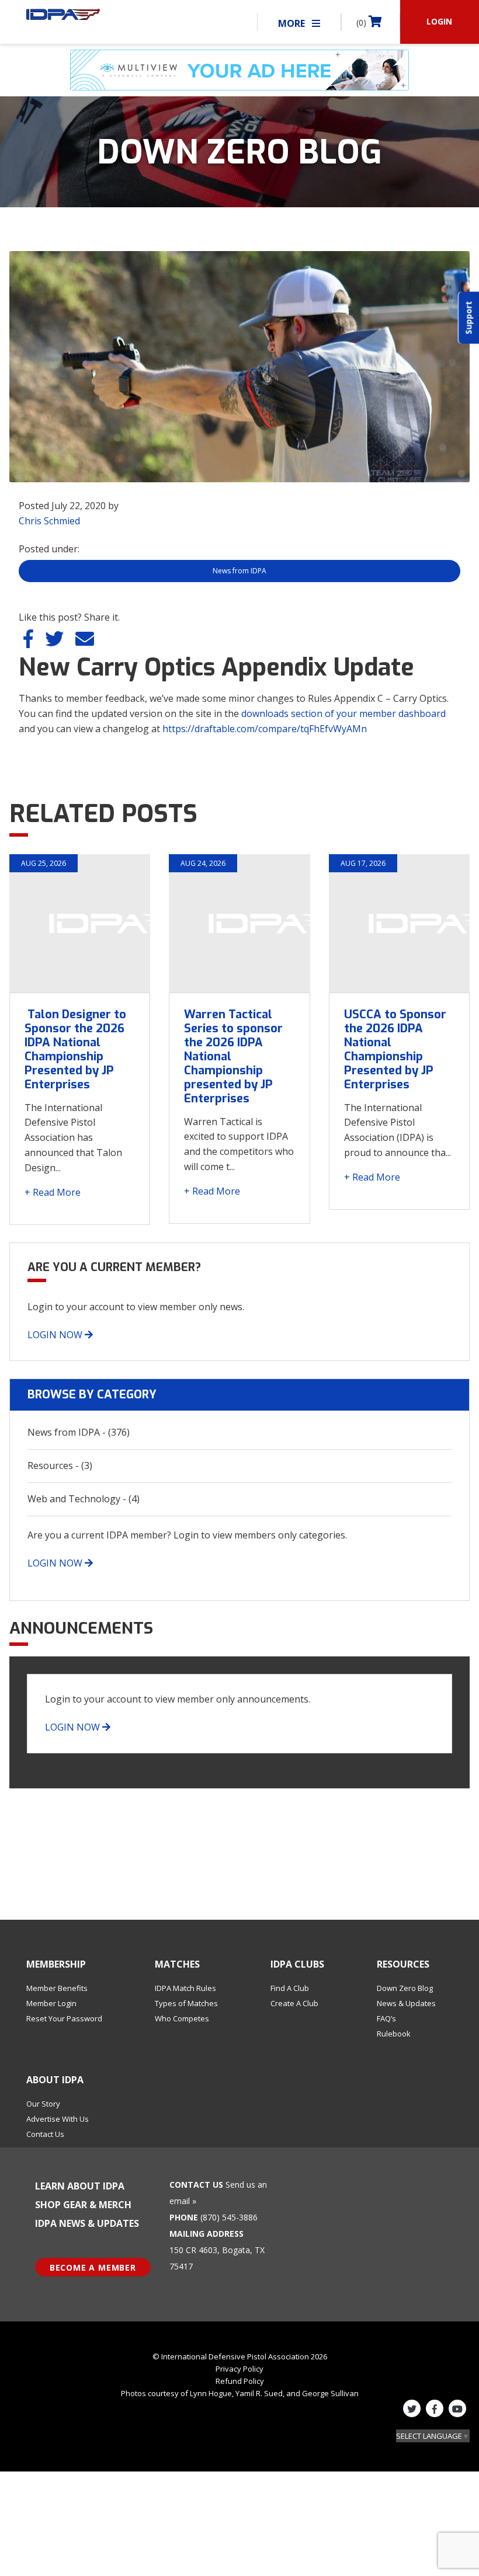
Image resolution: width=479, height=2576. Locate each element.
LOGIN (439, 21)
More (293, 23)
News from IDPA (239, 571)
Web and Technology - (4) (84, 1499)
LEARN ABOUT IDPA (80, 2186)
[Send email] (85, 642)
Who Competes (182, 2018)
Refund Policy (240, 2381)
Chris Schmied (49, 521)
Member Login (51, 2003)
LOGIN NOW (56, 1335)
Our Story (43, 2104)
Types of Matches (186, 2003)
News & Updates (406, 2003)
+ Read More (53, 1192)
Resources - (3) (60, 1465)
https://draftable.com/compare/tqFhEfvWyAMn (265, 729)
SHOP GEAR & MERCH (83, 2205)
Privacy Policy (239, 2369)
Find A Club (290, 1988)
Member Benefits (57, 1988)
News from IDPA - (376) (79, 1432)
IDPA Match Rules (185, 1988)
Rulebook (394, 2034)
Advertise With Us (58, 2119)
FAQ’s (386, 2018)
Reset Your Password (64, 2018)
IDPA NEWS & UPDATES (87, 2223)
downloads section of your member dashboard (343, 713)
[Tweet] (55, 642)
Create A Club (294, 2003)
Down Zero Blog (405, 1988)
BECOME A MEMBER (93, 2267)
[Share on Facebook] (29, 642)
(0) (362, 22)
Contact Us (45, 2134)
